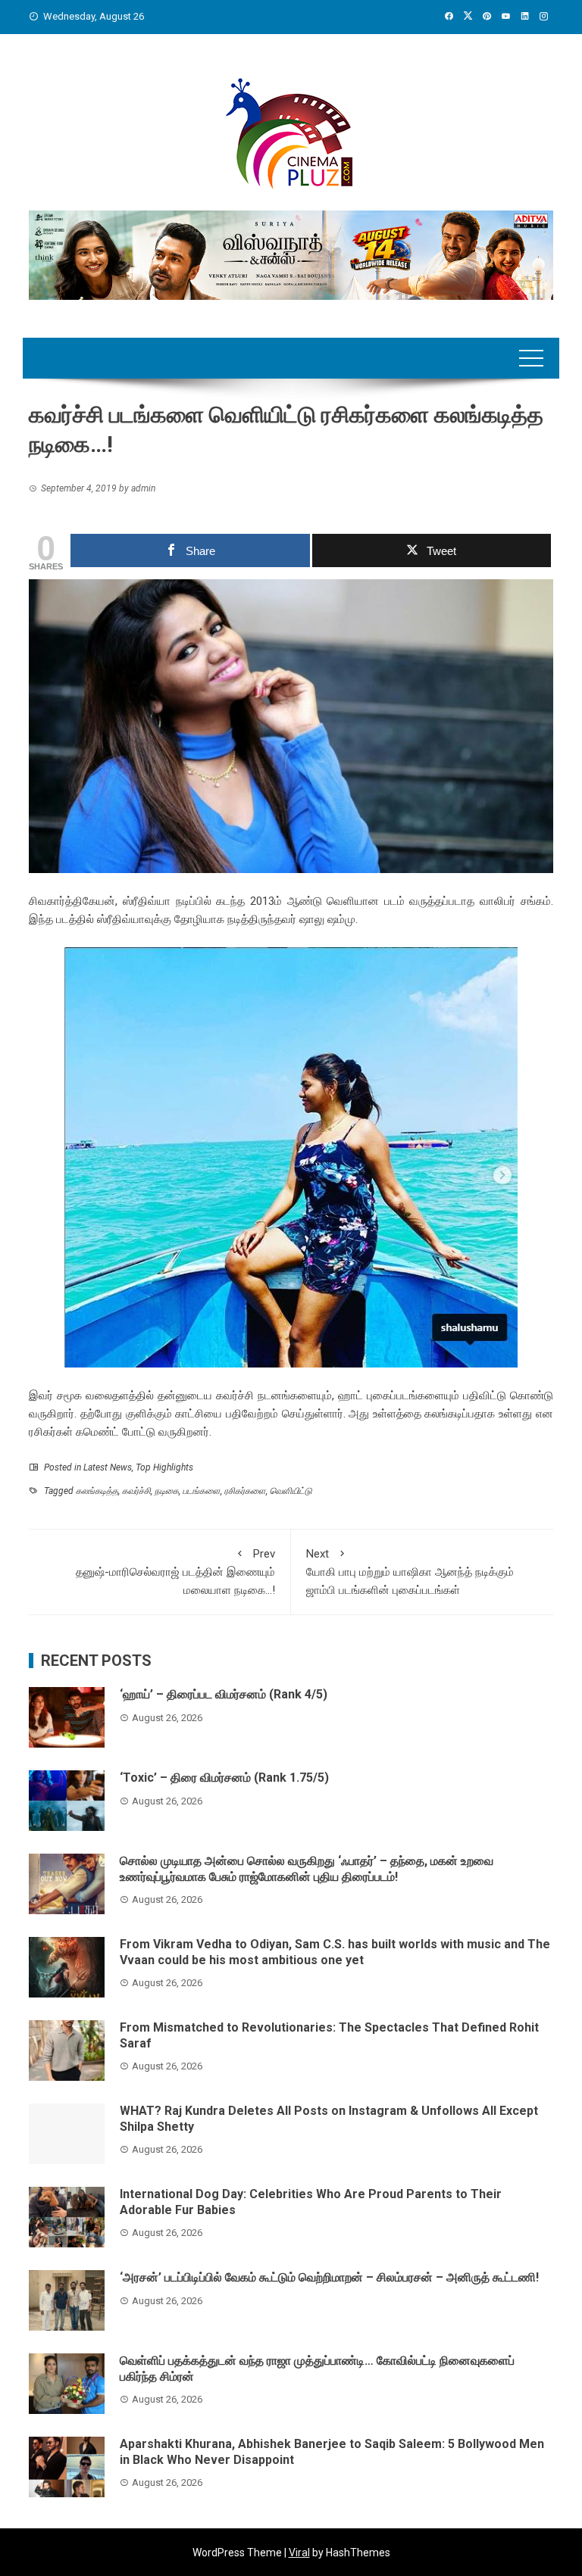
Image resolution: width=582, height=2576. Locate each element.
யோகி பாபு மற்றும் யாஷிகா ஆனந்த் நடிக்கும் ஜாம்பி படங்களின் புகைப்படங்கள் (410, 1572)
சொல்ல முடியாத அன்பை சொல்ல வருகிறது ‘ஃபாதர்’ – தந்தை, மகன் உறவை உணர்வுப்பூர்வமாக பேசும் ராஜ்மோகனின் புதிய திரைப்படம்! (307, 1869)
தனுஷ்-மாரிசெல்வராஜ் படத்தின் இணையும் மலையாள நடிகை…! (175, 1572)
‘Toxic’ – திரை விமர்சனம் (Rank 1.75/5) (224, 1778)
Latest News (108, 1467)
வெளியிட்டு (291, 1491)
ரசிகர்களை (245, 1491)
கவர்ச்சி (136, 1491)
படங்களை (202, 1491)
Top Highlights (164, 1467)
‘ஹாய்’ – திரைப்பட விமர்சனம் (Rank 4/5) (224, 1694)
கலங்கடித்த (97, 1491)
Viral (299, 2553)
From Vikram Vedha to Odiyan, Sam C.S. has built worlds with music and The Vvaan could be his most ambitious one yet (335, 1952)
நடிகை (167, 1491)
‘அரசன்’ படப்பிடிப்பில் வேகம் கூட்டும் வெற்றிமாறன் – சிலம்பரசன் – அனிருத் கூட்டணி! (329, 2277)
